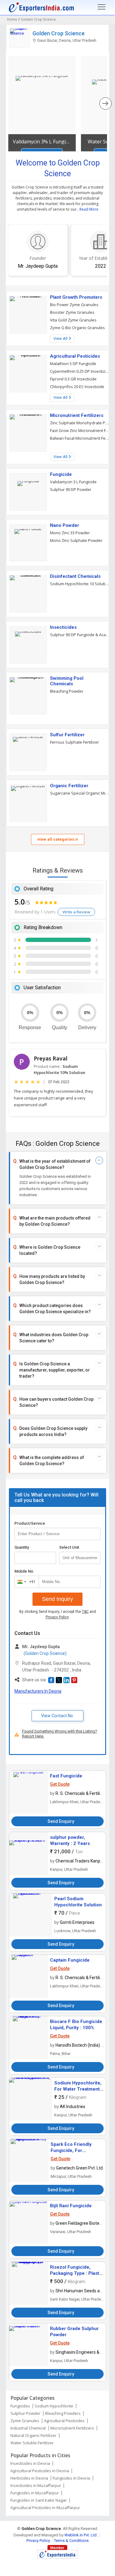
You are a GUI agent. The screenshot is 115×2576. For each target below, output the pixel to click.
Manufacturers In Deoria (38, 1691)
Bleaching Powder (67, 691)
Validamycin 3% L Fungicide (42, 142)
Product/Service (30, 1523)
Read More (89, 209)
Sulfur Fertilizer (67, 735)
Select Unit (69, 1547)
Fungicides (20, 2406)
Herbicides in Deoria (29, 2478)
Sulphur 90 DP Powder (71, 489)
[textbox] (80, 1558)
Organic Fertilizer (69, 786)
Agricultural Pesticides (75, 356)
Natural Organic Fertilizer (33, 2435)
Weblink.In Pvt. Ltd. (81, 2535)
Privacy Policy (57, 1617)
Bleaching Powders (63, 2413)
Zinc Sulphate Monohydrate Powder (80, 423)
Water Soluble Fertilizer (32, 2443)
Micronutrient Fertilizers (77, 415)
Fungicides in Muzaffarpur (35, 2493)
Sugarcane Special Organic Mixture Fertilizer (80, 793)
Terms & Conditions (71, 2541)
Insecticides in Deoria (30, 2463)
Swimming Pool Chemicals (67, 681)
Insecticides (63, 627)
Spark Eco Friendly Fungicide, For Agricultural (71, 2150)
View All (61, 339)
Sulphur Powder (25, 2413)
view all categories (56, 839)
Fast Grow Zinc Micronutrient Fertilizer (80, 430)
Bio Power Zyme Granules (74, 305)
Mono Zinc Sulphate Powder (76, 540)
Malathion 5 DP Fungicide (73, 364)
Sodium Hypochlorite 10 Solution (80, 584)
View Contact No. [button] (57, 1716)
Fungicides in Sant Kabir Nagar (39, 2500)
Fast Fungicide (66, 1776)
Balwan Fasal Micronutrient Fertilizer (80, 438)
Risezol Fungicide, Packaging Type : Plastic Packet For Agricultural (77, 2273)
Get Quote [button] (60, 1784)
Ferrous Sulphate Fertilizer (75, 742)
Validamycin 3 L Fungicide (73, 482)
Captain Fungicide (70, 1960)
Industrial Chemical (28, 2428)
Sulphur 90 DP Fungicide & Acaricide (80, 635)
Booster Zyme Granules (72, 312)
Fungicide (61, 474)
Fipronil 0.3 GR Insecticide (73, 379)
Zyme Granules (25, 2421)
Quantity (22, 1547)
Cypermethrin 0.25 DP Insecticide (80, 371)
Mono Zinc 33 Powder (70, 533)
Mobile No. (24, 1571)
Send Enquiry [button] (61, 1821)
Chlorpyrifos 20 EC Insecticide (77, 387)
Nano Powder (65, 525)
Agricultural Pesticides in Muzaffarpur (45, 2508)
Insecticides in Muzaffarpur (36, 2485)
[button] (51, 1680)
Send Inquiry (57, 1599)
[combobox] (25, 1582)
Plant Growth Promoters (76, 297)
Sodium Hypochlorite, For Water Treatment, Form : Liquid (78, 2089)
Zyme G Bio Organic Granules (77, 328)
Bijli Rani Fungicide (71, 2206)
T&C (85, 1612)
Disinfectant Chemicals (75, 576)
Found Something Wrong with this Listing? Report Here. (60, 1734)
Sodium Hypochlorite (54, 2406)
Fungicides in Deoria (71, 2478)
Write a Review (76, 912)
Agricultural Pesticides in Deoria (40, 2471)
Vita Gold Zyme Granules (73, 320)
